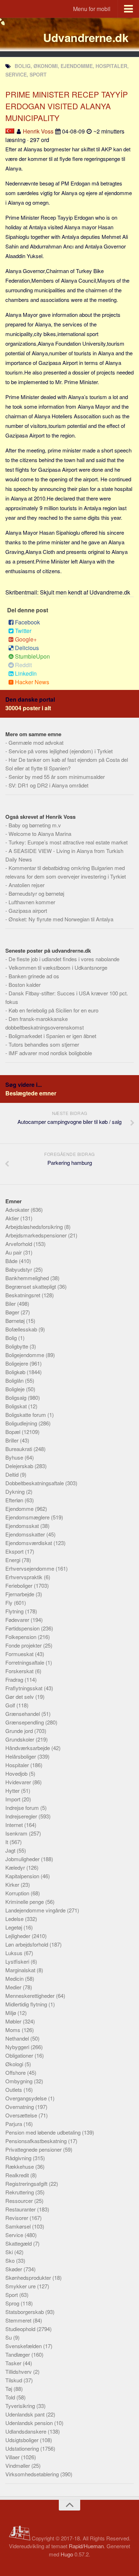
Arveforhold (19, 1244)
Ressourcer (20, 2201)
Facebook (27, 622)
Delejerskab (20, 1466)
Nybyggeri (18, 2047)
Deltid (13, 1474)
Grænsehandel (23, 1714)
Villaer (13, 2457)
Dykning (16, 1491)
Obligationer (20, 2055)
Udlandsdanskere (27, 2431)
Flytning (15, 1611)
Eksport (15, 1551)
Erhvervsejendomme (30, 1568)
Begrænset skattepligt (31, 1286)
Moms (14, 2030)
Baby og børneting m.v (35, 825)
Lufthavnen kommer (32, 902)
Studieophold (21, 2329)
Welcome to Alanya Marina (40, 834)
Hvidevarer (19, 1782)
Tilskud (14, 2380)
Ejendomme (20, 1509)
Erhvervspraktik (25, 1577)
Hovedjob (17, 1773)
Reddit (23, 665)
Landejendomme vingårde (36, 1910)
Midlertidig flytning (27, 2004)
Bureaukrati (19, 1449)
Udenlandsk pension (30, 2423)
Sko (11, 2260)
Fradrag (15, 1679)
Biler (11, 1303)
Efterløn (15, 1500)
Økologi (15, 2064)
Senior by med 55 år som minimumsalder (57, 777)
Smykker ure (21, 2286)
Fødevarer (18, 1620)
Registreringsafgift (27, 2184)
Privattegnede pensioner (34, 2149)
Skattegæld (19, 2243)
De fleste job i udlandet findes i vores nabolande (64, 959)
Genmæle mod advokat (36, 742)
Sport (12, 2295)
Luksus (15, 1953)
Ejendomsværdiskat (29, 1543)
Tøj (9, 2389)
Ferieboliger (20, 1585)
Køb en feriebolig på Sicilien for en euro (53, 1010)
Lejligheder (19, 1936)
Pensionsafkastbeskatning (37, 2141)
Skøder (14, 2269)
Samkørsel (19, 2226)
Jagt (11, 1850)
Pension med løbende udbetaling (44, 2132)
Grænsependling (25, 1722)
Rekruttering (20, 2192)
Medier (14, 1987)
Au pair (14, 1252)
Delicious (27, 648)
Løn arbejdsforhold (27, 1944)
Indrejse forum (23, 1808)
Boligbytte (17, 1346)
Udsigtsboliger (23, 2440)
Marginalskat (21, 1970)
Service (15, 2235)
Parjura (14, 2124)
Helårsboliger (21, 1756)
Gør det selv (20, 1697)
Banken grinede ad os (34, 976)
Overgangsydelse (27, 2098)
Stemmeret (19, 2320)
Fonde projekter (24, 1645)
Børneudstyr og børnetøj (36, 893)
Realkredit (18, 2175)
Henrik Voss (38, 131)
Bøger (13, 1312)
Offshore (16, 2072)
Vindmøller (18, 2465)
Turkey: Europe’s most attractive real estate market (68, 842)
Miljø (11, 2013)
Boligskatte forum (26, 1415)
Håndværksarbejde (28, 1748)
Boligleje (16, 1389)
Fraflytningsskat (25, 1688)
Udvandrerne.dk (86, 37)
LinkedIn (26, 673)
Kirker (13, 1884)
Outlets (14, 2090)
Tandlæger (18, 2354)
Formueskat (20, 1654)
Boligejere (17, 1363)
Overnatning (20, 2107)
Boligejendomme (25, 1355)
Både (12, 1261)
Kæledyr (16, 1867)
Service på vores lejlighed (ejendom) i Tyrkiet (61, 751)
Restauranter (21, 2209)
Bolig (12, 1338)
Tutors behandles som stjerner (44, 1044)
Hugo (67, 2554)
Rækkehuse (20, 2166)
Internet (15, 1825)
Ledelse (15, 1919)
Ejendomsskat (23, 1526)
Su (9, 2337)
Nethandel (18, 2038)
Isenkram (17, 1833)
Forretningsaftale (25, 1662)
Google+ (26, 639)
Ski (10, 2252)
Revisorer (17, 2218)
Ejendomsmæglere (28, 1517)
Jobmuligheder (23, 1859)
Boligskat (17, 1406)
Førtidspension (23, 1628)
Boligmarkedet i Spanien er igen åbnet (52, 1036)
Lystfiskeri (18, 1961)
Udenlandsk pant (26, 2414)
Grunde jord (20, 1731)
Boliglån (15, 1380)
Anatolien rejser (27, 885)
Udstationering (23, 2448)
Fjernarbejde (20, 1594)
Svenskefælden (24, 2346)
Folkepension (22, 1637)
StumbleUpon (32, 656)
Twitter (23, 631)
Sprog (13, 2303)
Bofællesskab (22, 1329)
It (7, 1842)
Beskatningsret (24, 1295)
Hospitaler (18, 1765)
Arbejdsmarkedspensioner (37, 1235)
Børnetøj (16, 1321)
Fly (10, 1603)
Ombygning (20, 2081)
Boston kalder (25, 985)
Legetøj (14, 1927)
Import (14, 1799)
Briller (13, 1440)
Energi (14, 1560)
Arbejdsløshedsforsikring (35, 1227)
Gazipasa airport (28, 910)
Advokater (18, 1210)
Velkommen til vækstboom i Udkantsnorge (58, 967)
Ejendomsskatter (26, 1534)
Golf (11, 1705)
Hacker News (32, 682)
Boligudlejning (22, 1423)
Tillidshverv (19, 2371)
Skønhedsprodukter (29, 2277)
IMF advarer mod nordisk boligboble (50, 1053)
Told (11, 2397)
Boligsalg (17, 1397)
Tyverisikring (21, 2406)
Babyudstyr (19, 1269)
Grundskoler (20, 1739)
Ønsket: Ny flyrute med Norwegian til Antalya (61, 919)
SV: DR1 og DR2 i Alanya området (48, 785)
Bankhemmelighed (28, 1278)
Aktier (13, 1218)
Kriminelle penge (25, 1902)
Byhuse (15, 1457)
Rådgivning (19, 2158)
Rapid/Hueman (86, 2546)
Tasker (14, 2363)
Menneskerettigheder (31, 1996)
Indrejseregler (22, 1816)
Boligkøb (16, 1372)
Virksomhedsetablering (33, 2474)
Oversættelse (22, 2115)
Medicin (15, 1978)
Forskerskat (20, 1671)
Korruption (18, 1893)
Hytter (13, 1790)
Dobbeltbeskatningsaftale (35, 1483)
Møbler (14, 2021)
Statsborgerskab (25, 2312)
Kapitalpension (23, 1876)
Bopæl (14, 1432)
